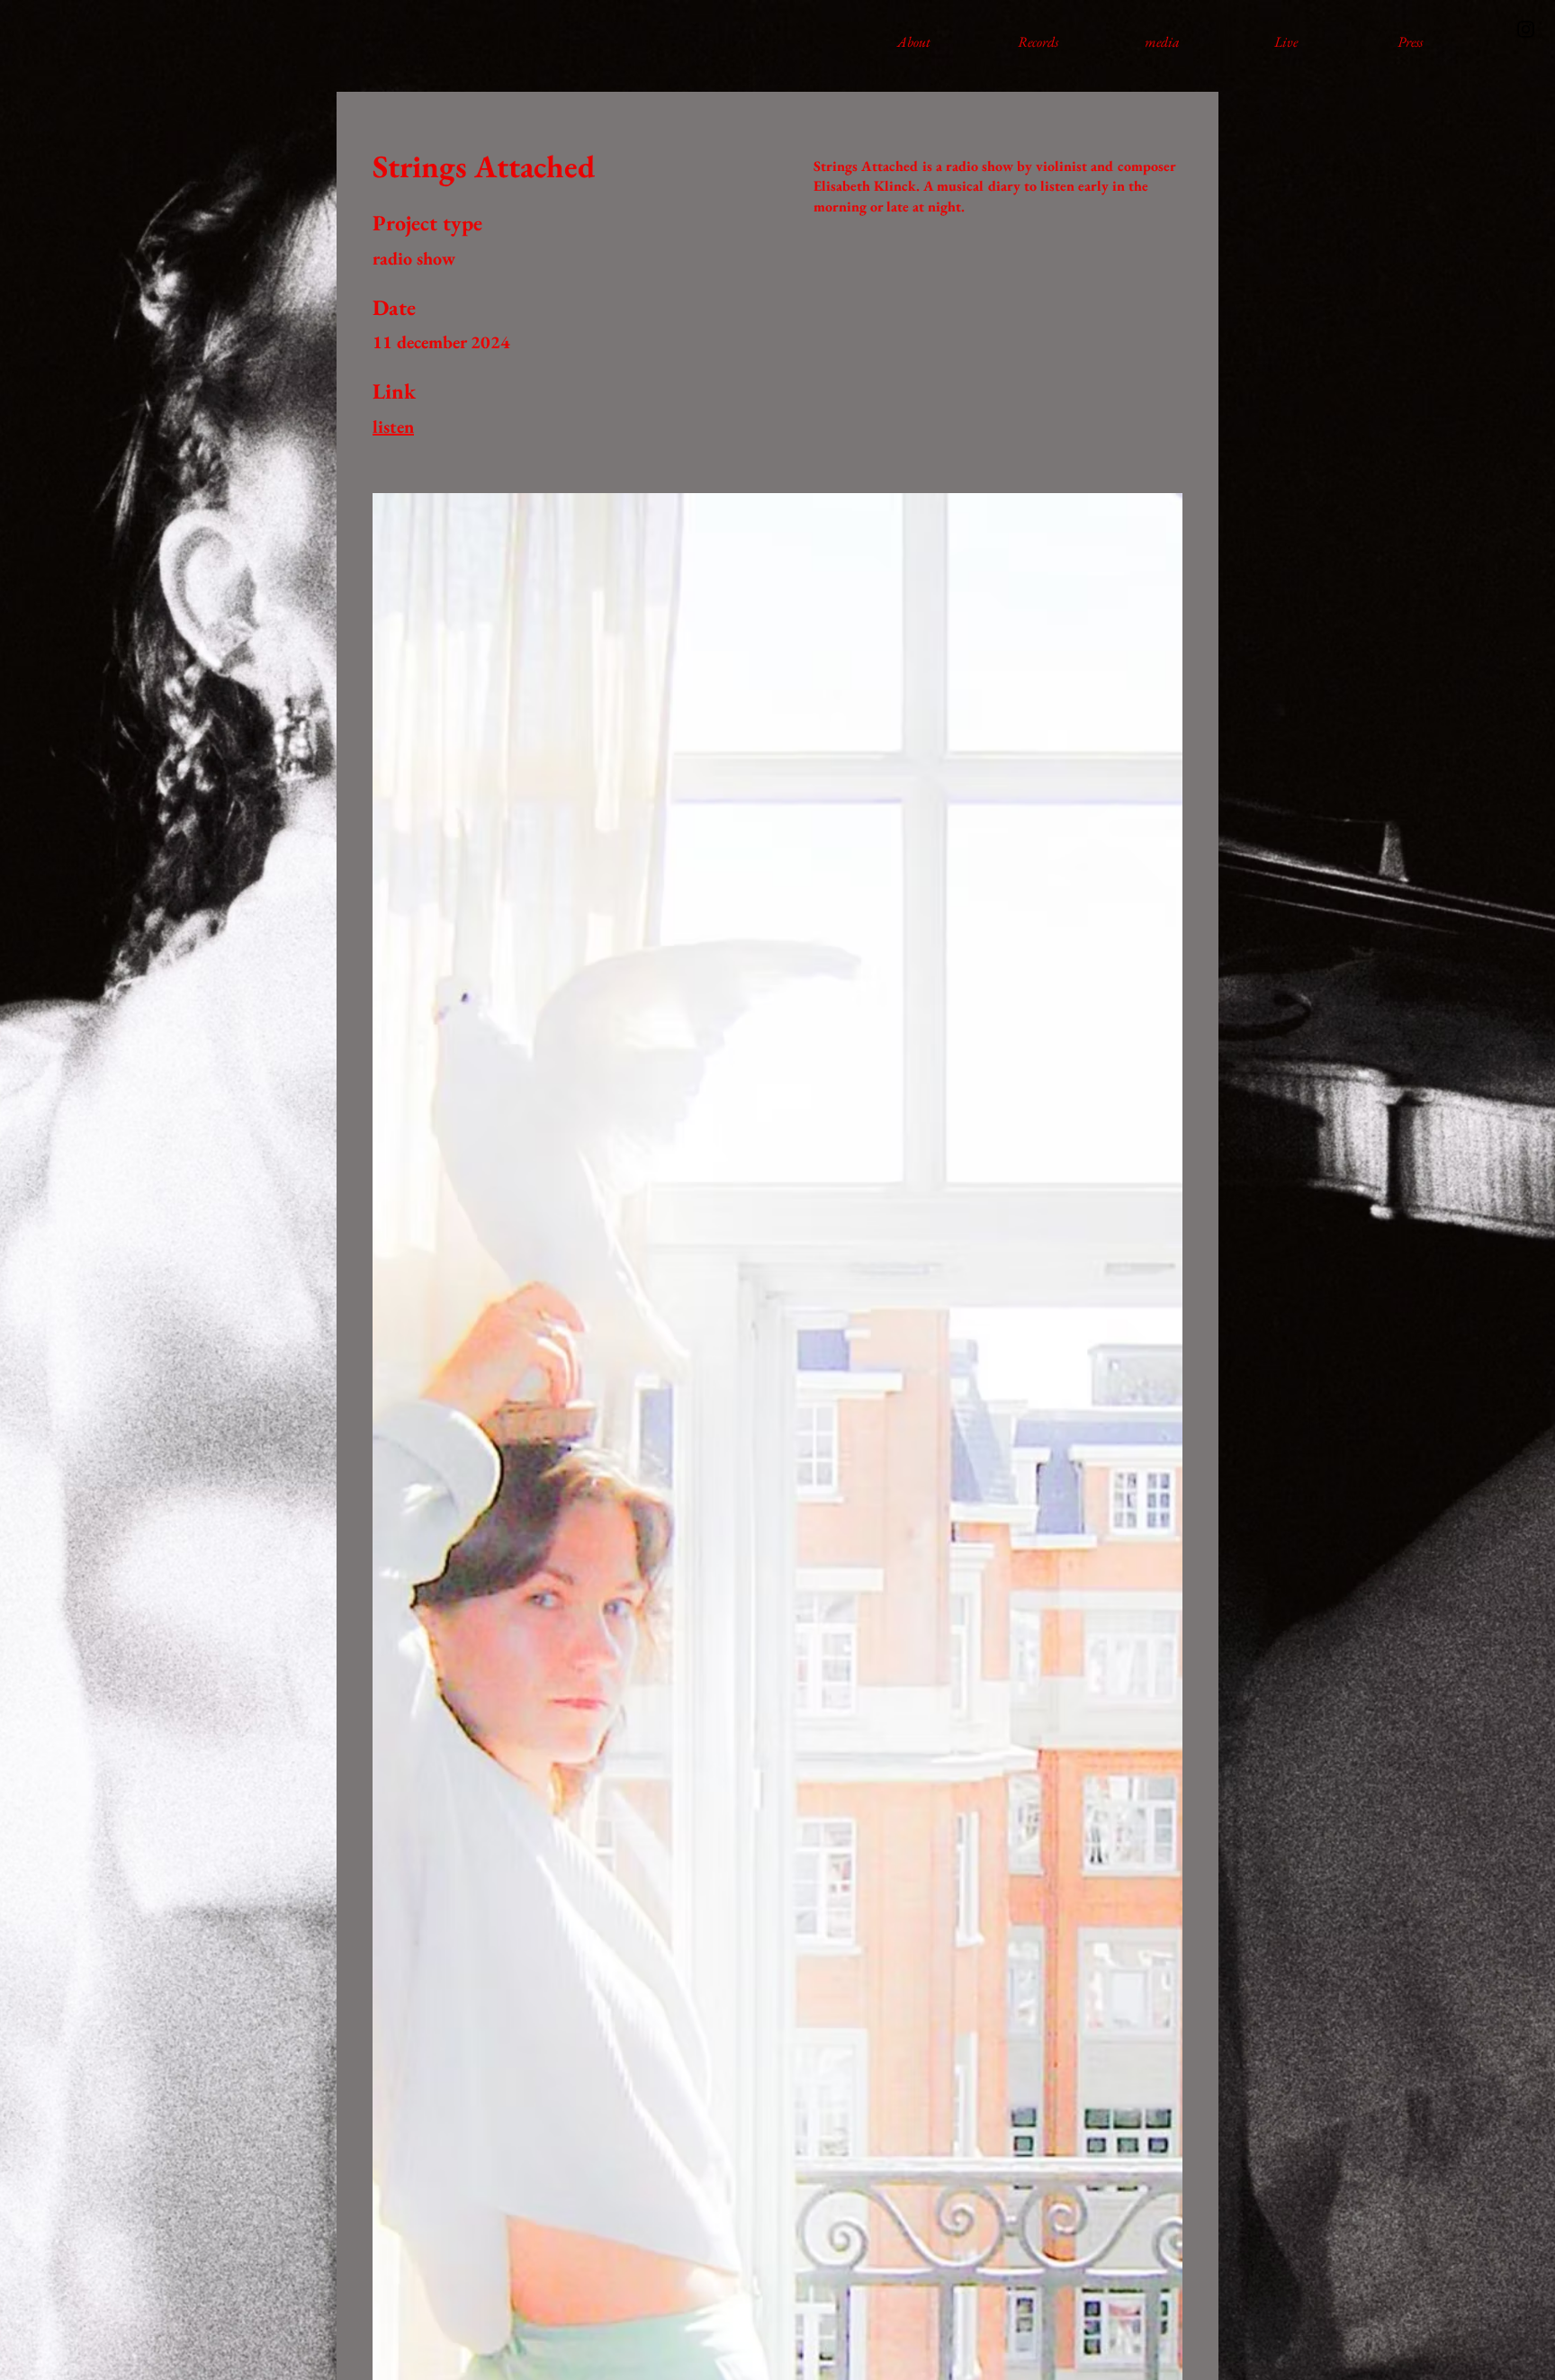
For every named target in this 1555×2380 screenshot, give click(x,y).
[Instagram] (1526, 29)
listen (393, 427)
